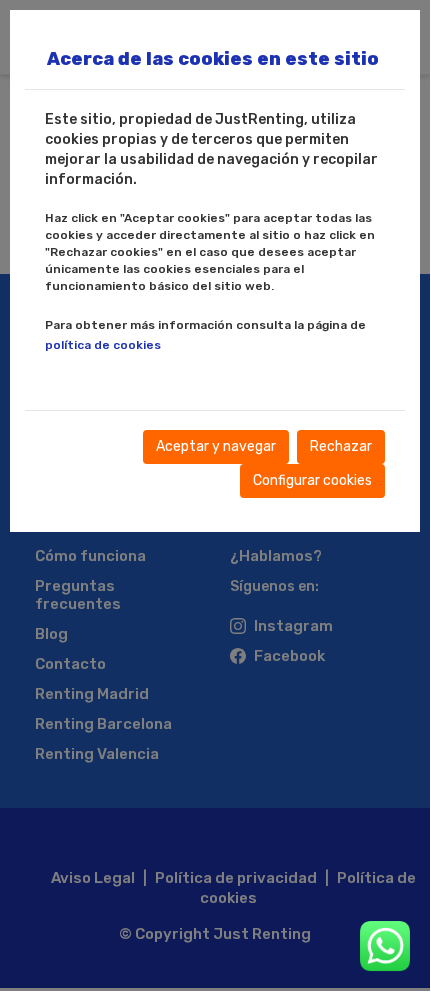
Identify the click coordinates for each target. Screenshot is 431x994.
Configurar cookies (312, 480)
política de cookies (103, 345)
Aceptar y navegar (216, 446)
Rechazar (341, 446)
